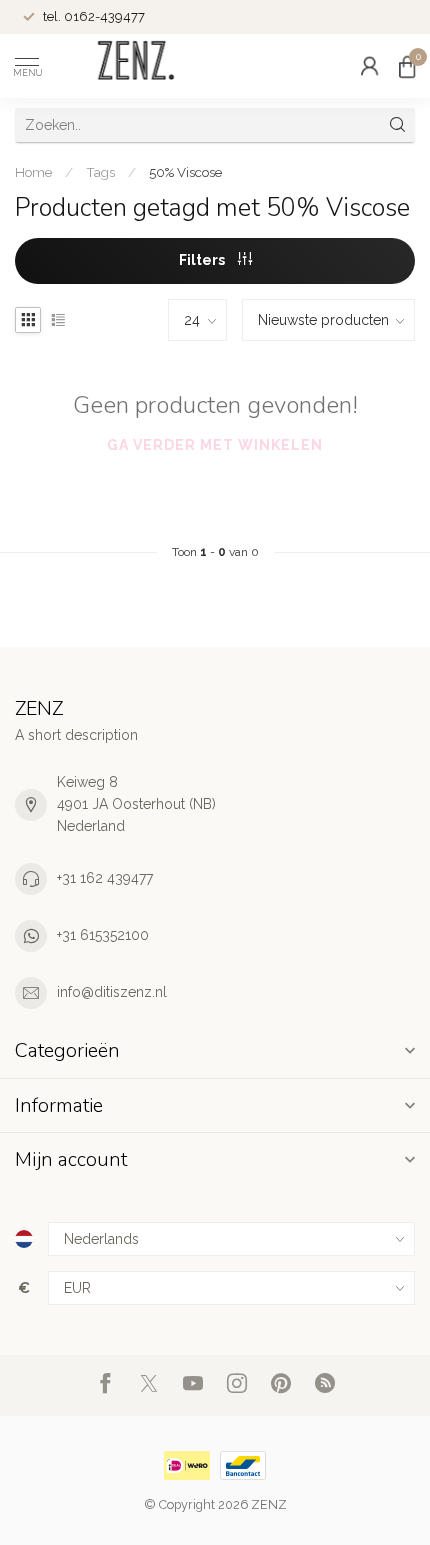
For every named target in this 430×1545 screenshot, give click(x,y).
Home (33, 172)
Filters (203, 260)
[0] (407, 66)
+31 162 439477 (105, 878)
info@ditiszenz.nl (112, 992)
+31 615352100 (103, 935)
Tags (100, 172)
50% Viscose (185, 172)
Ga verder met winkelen (215, 445)
